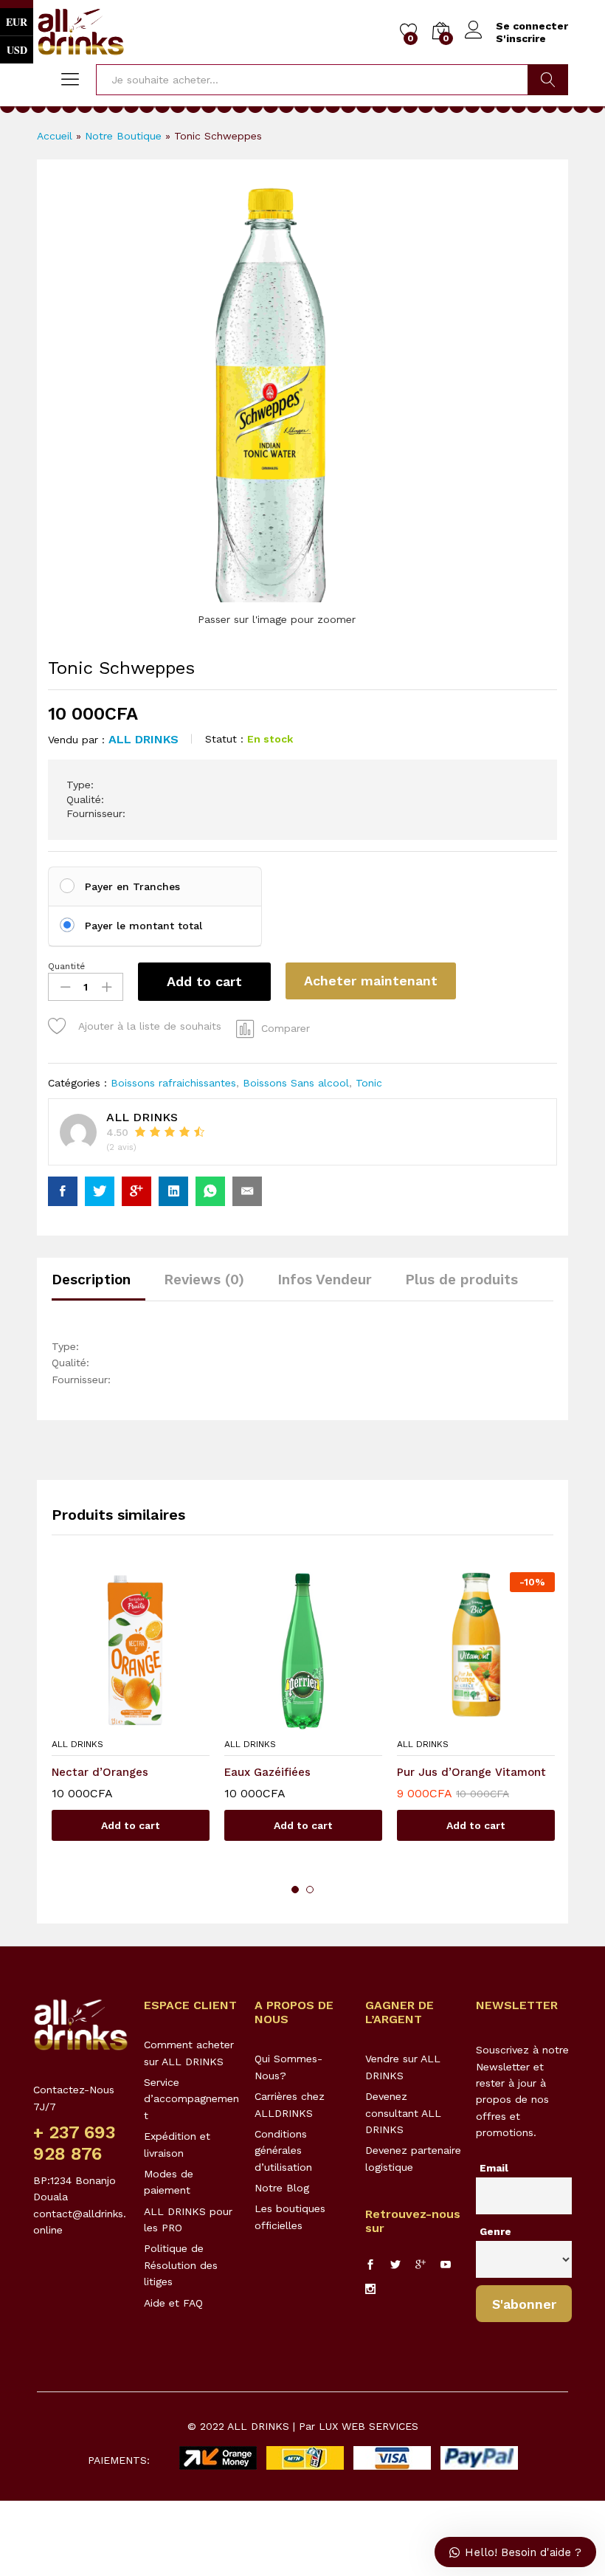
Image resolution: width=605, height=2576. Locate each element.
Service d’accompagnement (191, 2099)
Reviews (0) (204, 1280)
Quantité (66, 966)
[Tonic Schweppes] (63, 1191)
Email (494, 2168)
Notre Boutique (123, 136)
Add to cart (204, 981)
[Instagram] (370, 2290)
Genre (495, 2231)
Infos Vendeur (325, 1280)
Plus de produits (461, 1280)
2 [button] (310, 1890)
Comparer (286, 1028)
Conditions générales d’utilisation (283, 2150)
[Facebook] (370, 2265)
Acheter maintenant (371, 981)
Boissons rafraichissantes (173, 1083)
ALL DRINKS (144, 739)
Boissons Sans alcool (296, 1083)
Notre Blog (282, 2188)
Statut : (224, 739)
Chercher (548, 80)
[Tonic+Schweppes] (100, 1191)
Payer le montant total (144, 926)
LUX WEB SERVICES (369, 2426)
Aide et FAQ (173, 2303)
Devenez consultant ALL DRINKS (403, 2113)
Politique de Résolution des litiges (181, 2265)
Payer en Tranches (132, 886)
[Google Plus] (421, 2265)
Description (91, 1280)
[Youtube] (446, 2265)
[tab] (98, 1286)
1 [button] (295, 1890)
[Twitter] (395, 2265)
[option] (131, 1718)
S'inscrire (521, 38)
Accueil (55, 136)
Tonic (369, 1083)
